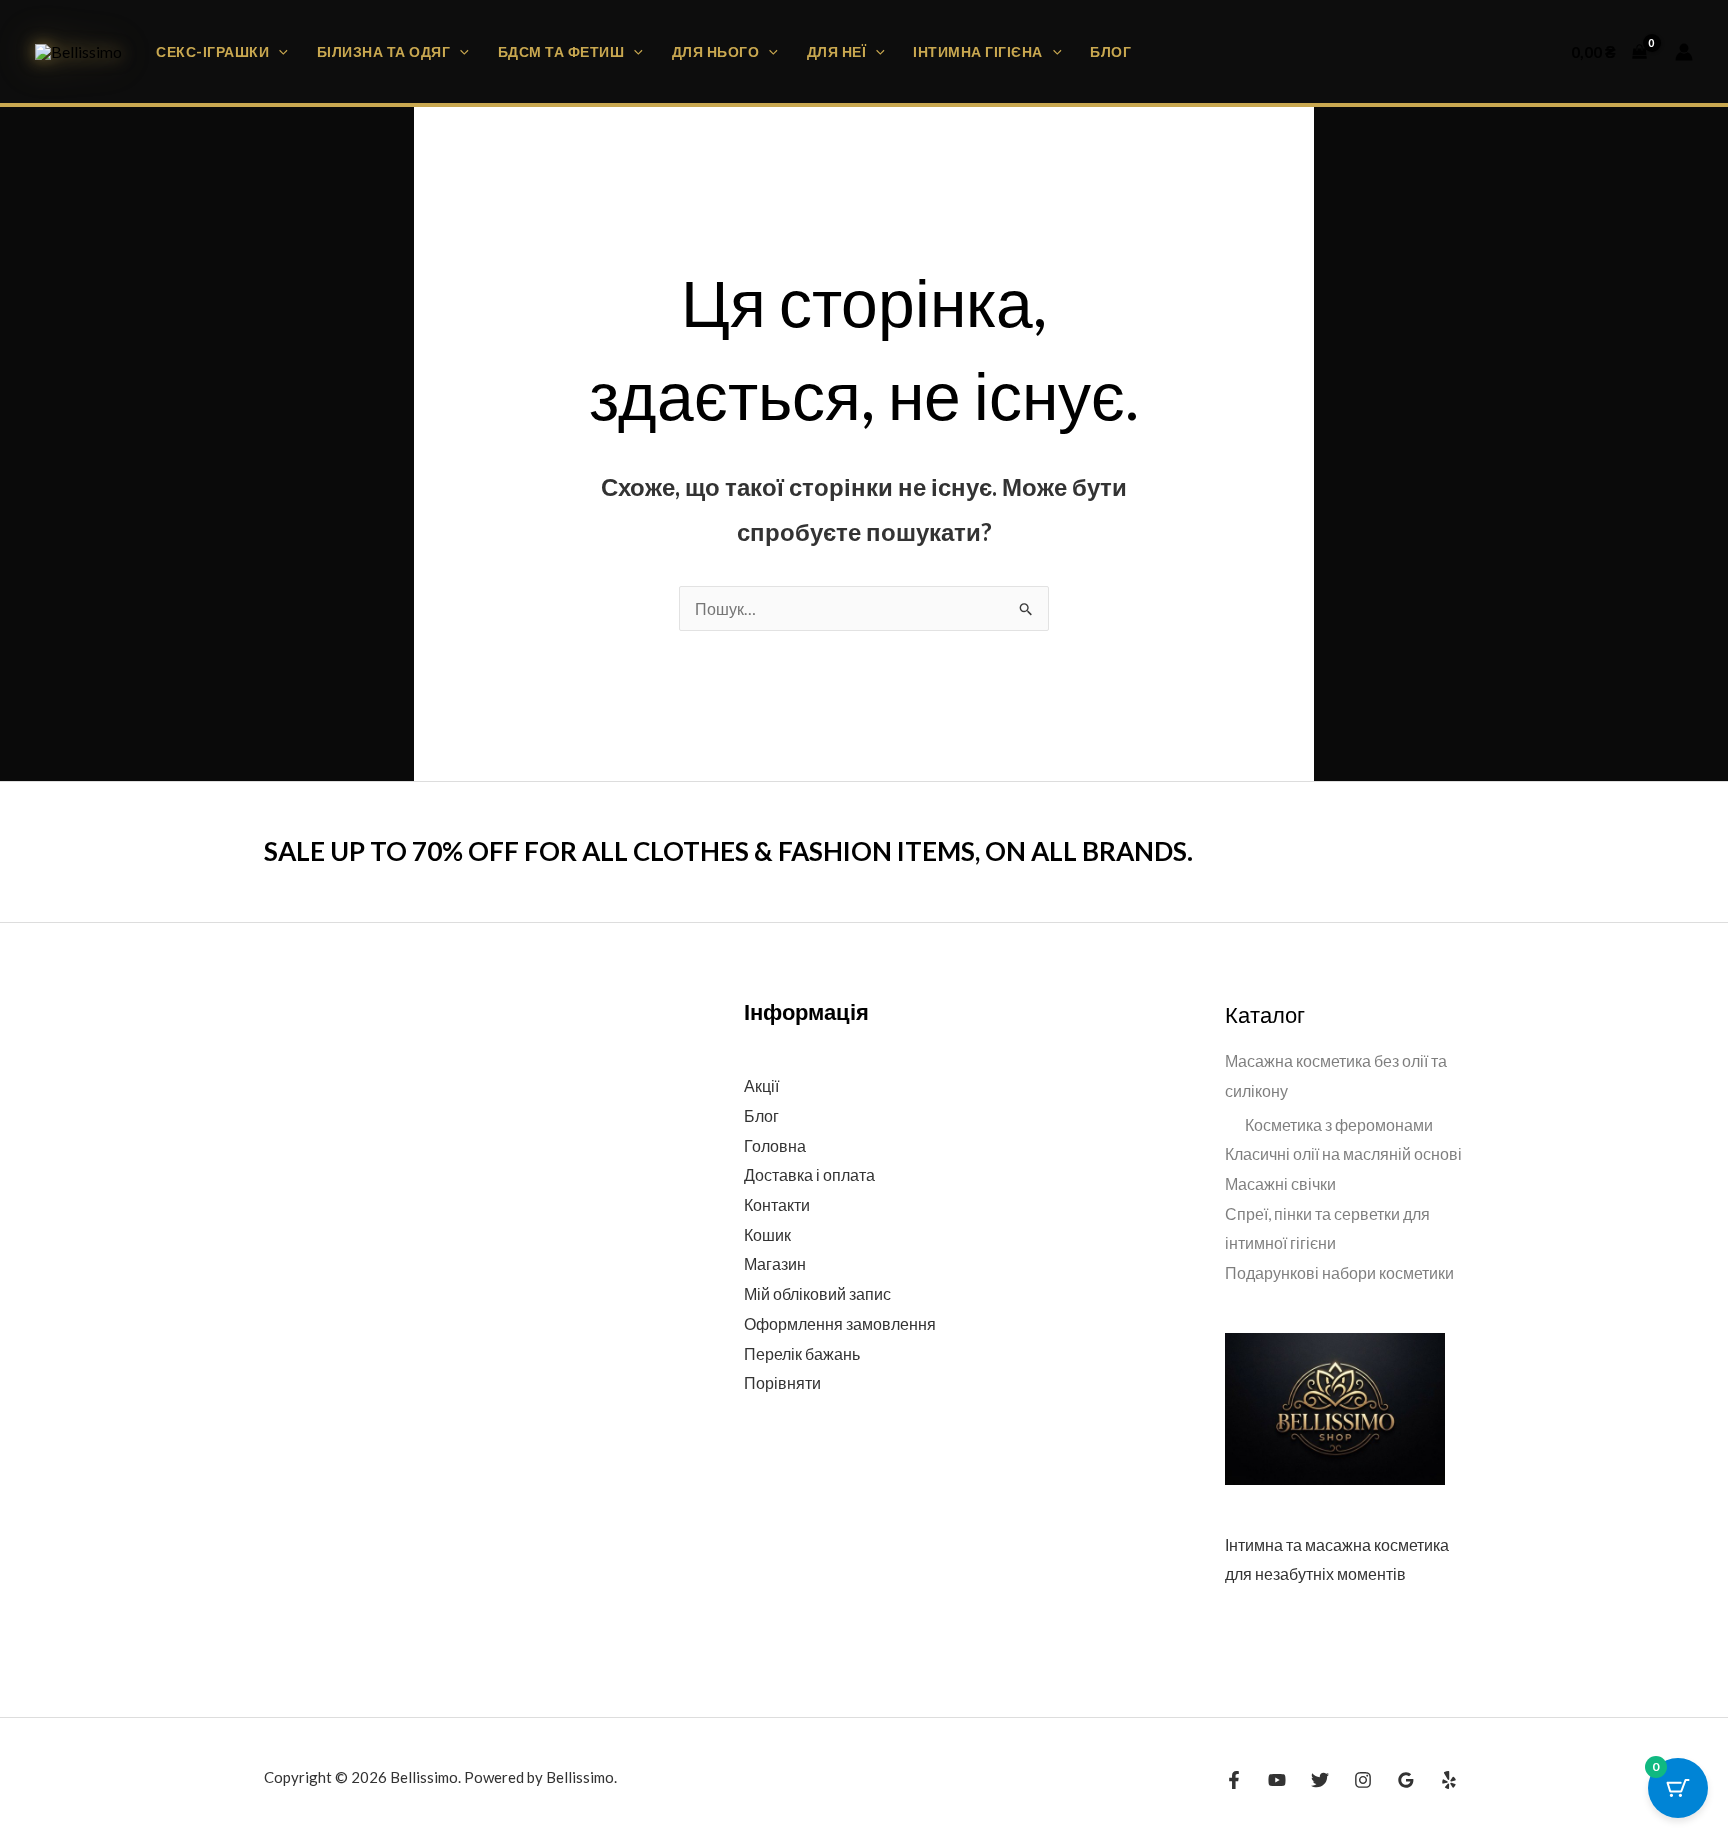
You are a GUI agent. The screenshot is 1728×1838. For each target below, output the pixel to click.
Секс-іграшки (212, 51)
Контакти (777, 1204)
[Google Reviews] (1406, 1780)
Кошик (767, 1234)
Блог (1110, 51)
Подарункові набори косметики (1339, 1272)
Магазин (775, 1263)
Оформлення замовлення (840, 1323)
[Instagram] (1363, 1780)
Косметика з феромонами (1339, 1124)
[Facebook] (1234, 1780)
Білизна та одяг (384, 51)
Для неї (837, 51)
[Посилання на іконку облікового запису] (1684, 52)
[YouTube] (1277, 1780)
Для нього (716, 51)
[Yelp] (1449, 1780)
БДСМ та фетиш (561, 51)
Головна (775, 1145)
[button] (278, 51)
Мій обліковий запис (817, 1293)
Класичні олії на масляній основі (1343, 1153)
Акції (761, 1085)
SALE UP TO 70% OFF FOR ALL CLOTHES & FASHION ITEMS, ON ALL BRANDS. (728, 851)
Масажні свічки (1280, 1183)
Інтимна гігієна (978, 51)
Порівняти (782, 1382)
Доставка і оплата (809, 1174)
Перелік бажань (802, 1353)
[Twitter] (1320, 1780)
